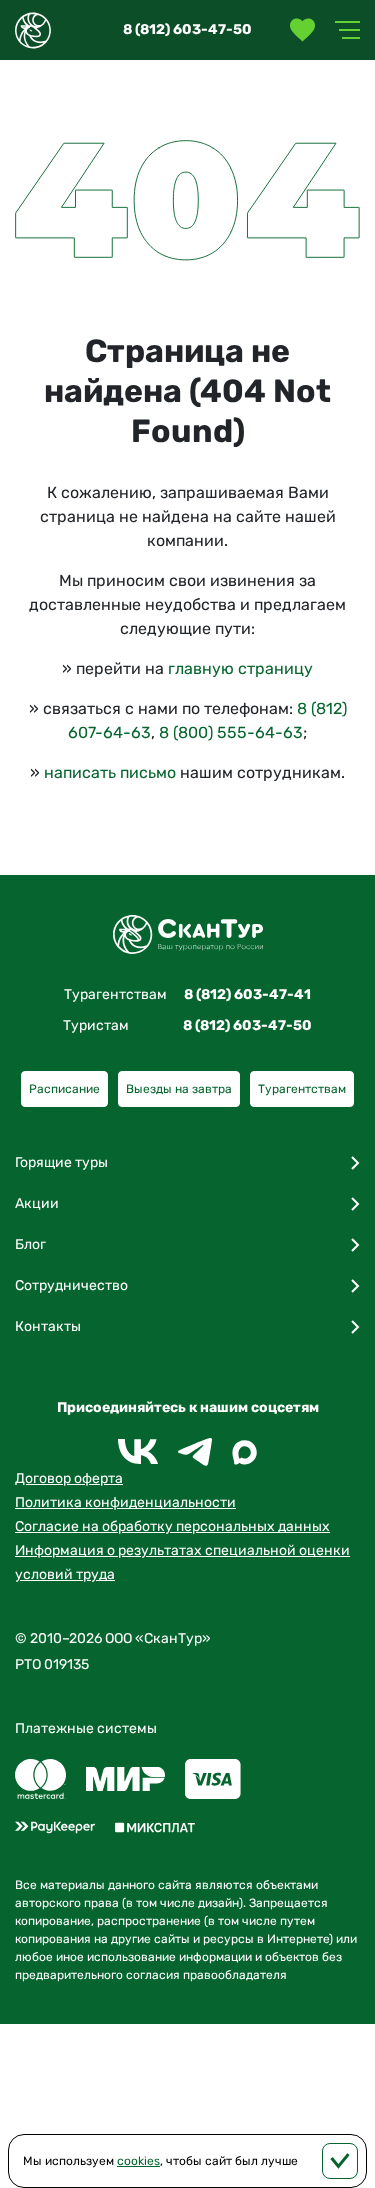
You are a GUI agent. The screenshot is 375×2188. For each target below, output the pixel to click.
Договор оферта (69, 1478)
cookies (138, 2161)
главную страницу (240, 668)
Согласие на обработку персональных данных (172, 1526)
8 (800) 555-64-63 (231, 732)
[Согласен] (340, 2161)
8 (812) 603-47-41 (247, 994)
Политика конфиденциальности (125, 1502)
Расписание (64, 1089)
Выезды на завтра (179, 1089)
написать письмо (110, 772)
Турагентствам (302, 1089)
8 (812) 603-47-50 (187, 29)
